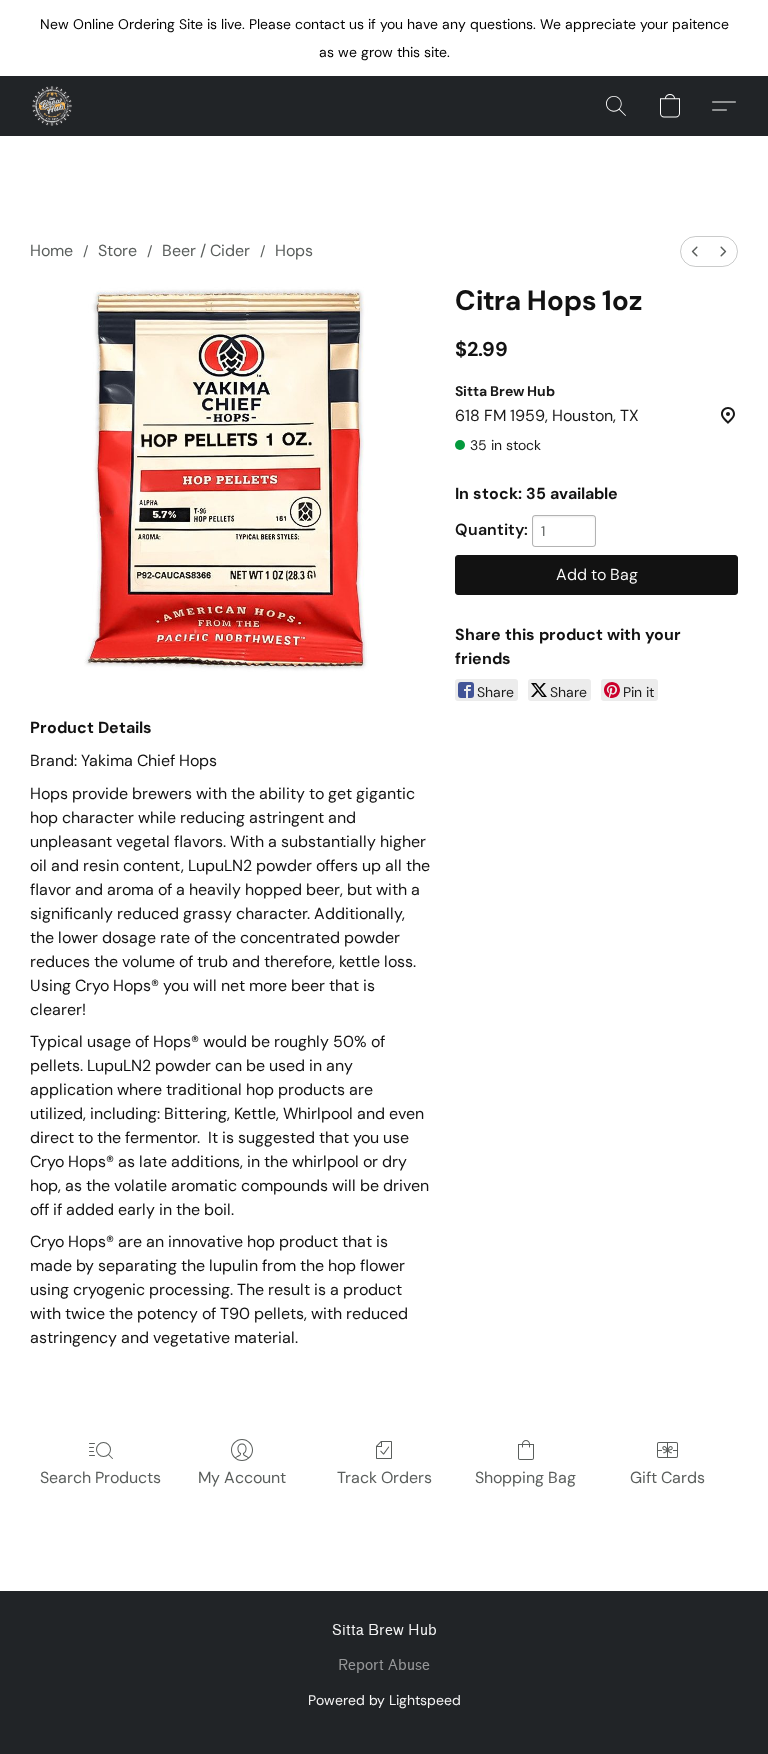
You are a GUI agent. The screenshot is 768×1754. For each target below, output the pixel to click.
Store (117, 250)
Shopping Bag (525, 1477)
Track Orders (384, 1477)
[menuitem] (695, 251)
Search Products (100, 1477)
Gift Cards (667, 1477)
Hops (294, 250)
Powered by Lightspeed (384, 1700)
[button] (52, 106)
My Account (242, 1477)
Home (51, 250)
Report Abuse (384, 1665)
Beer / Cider (206, 250)
